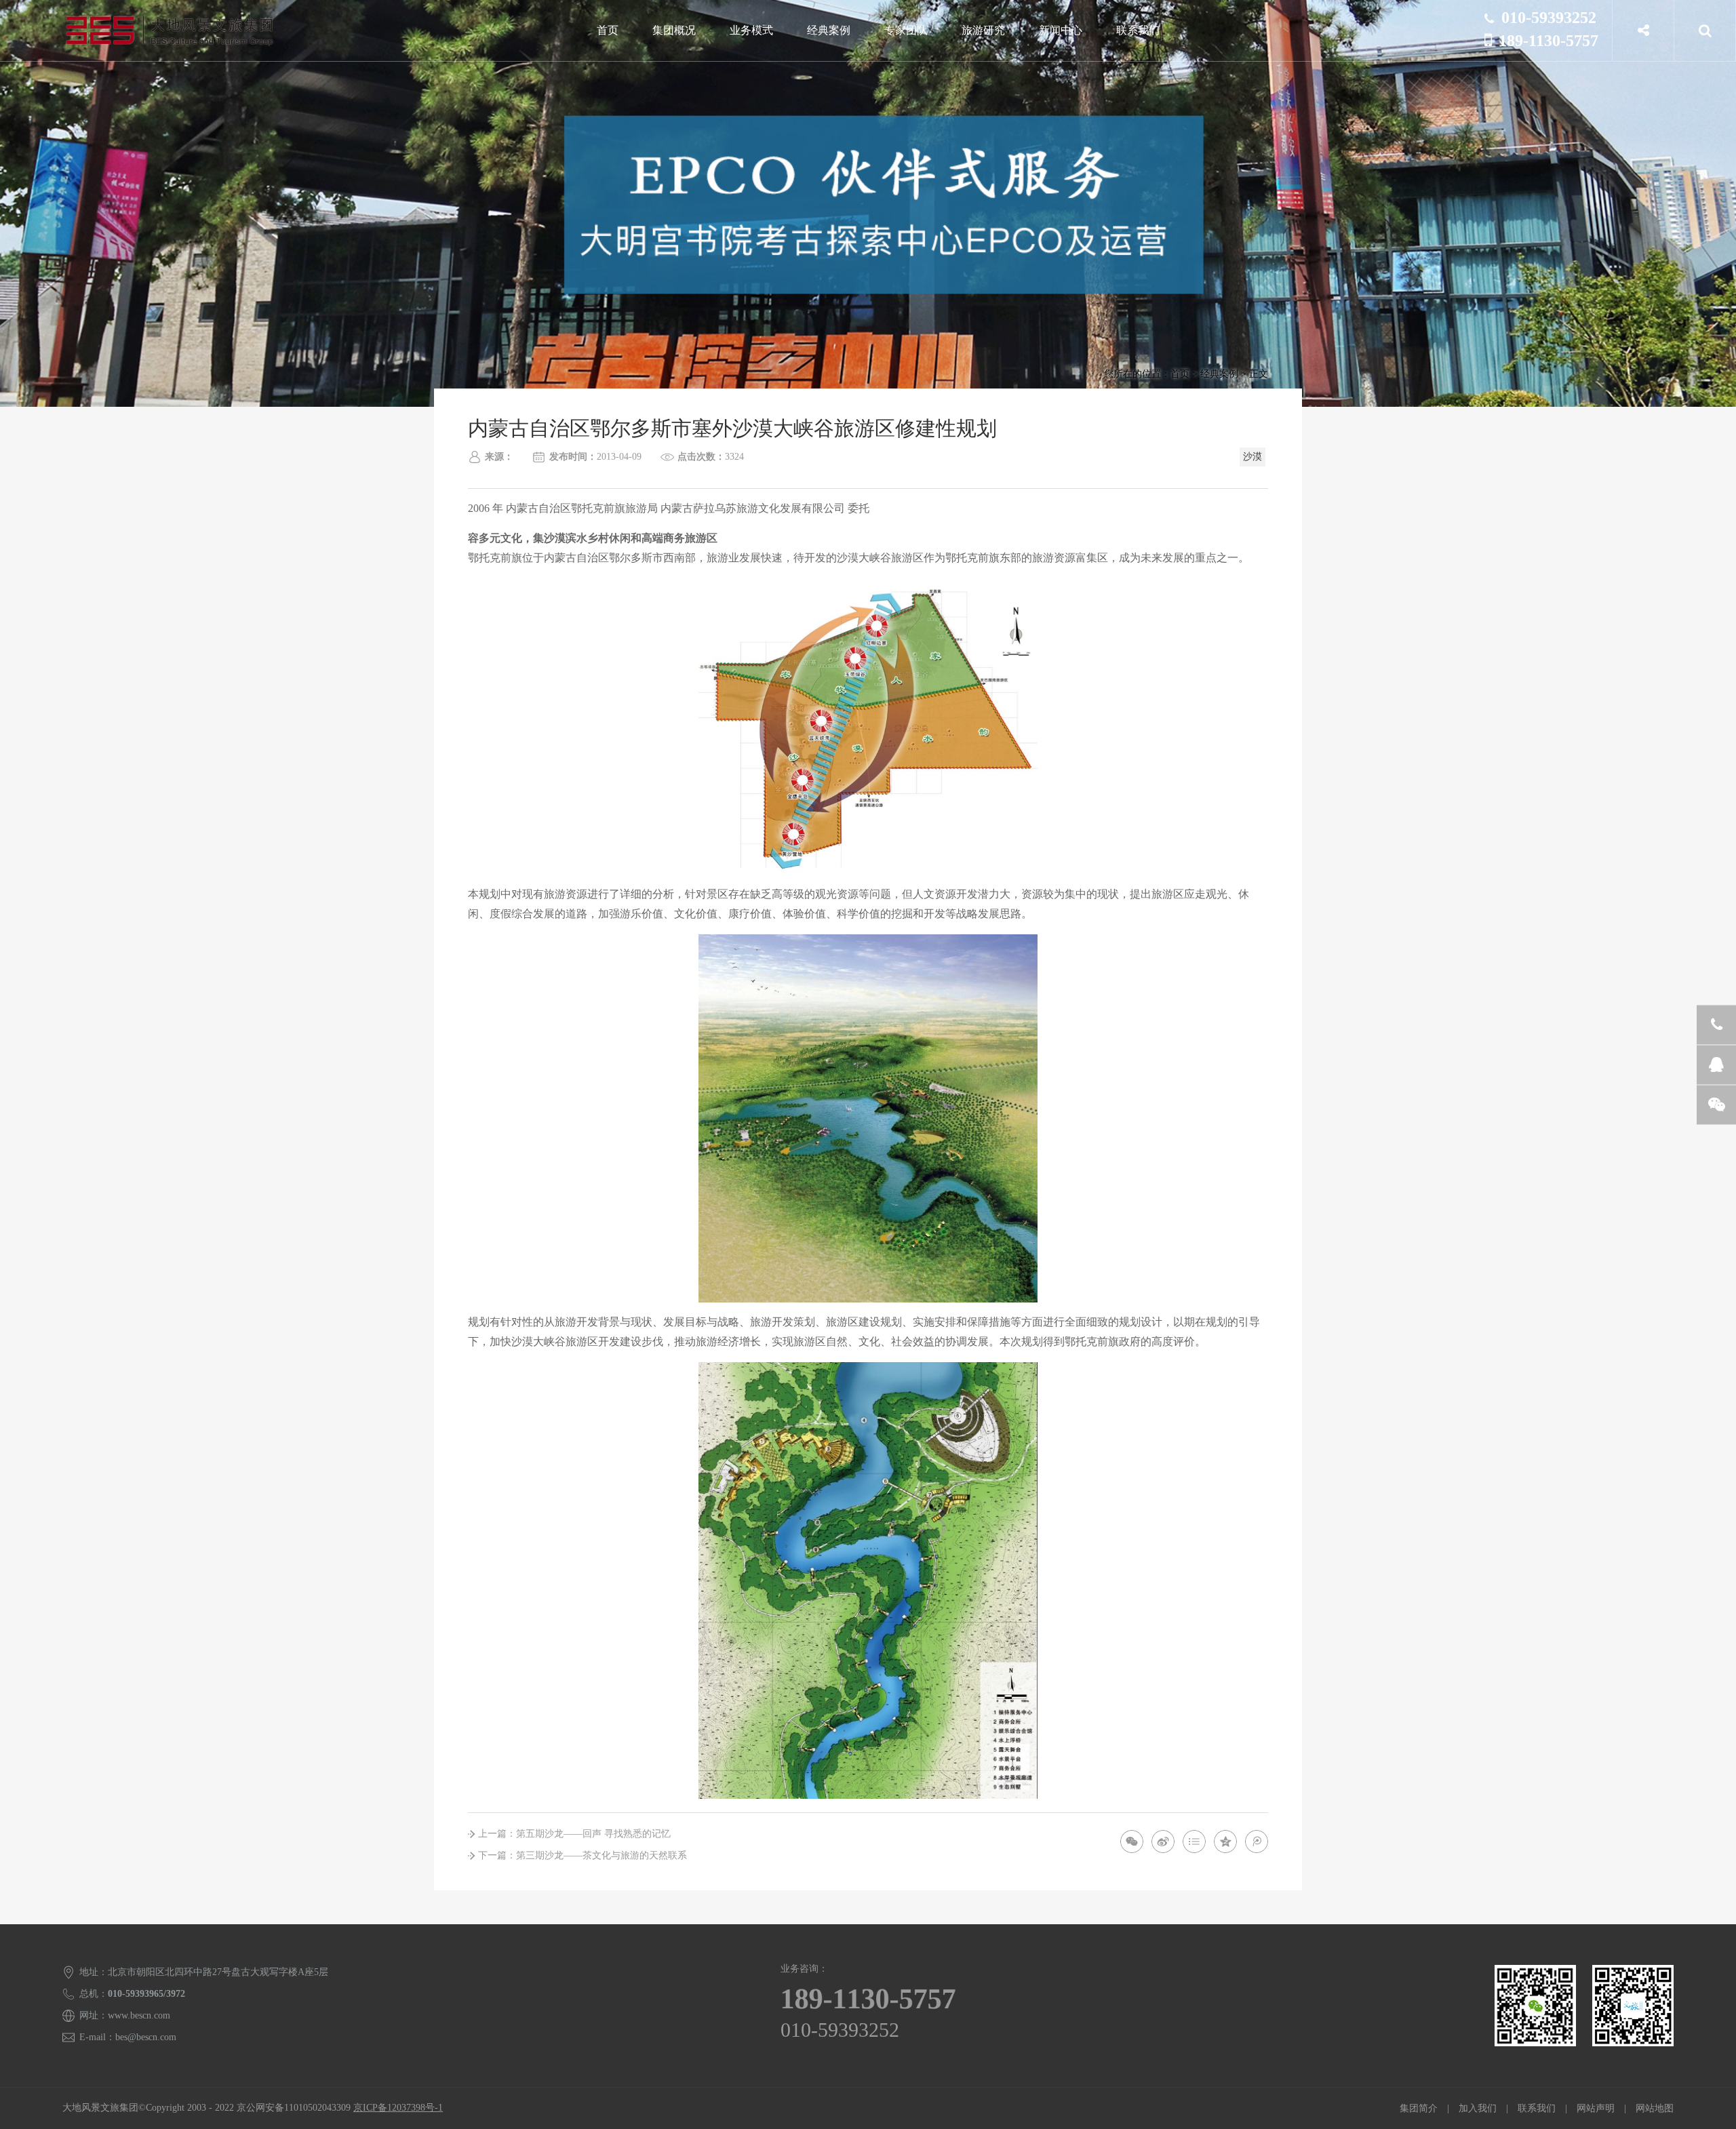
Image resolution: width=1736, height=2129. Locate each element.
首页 (608, 30)
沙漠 (1252, 457)
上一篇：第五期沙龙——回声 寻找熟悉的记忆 (574, 1834)
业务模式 (751, 30)
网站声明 (1596, 2108)
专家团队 (906, 30)
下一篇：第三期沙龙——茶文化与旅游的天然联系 (583, 1855)
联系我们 (1138, 30)
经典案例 (829, 30)
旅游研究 (983, 30)
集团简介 (1419, 2108)
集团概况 (674, 30)
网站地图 (1655, 2108)
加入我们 (1478, 2108)
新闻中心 (1061, 30)
